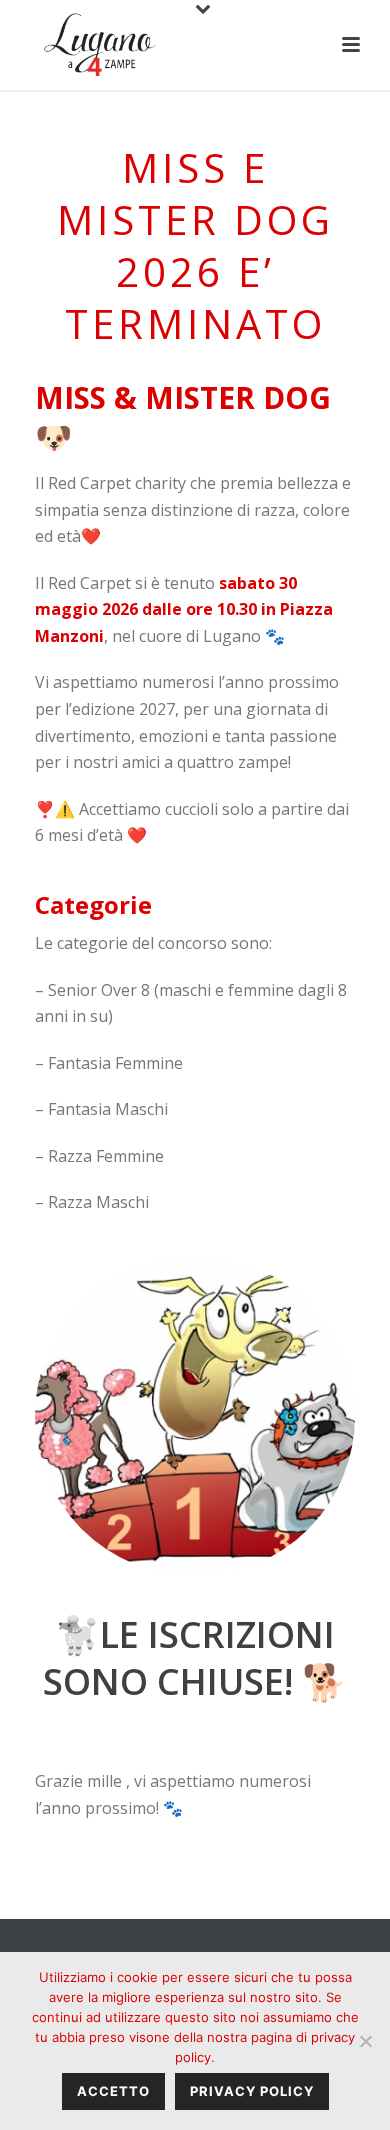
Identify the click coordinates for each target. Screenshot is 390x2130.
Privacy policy (252, 2091)
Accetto (113, 2091)
